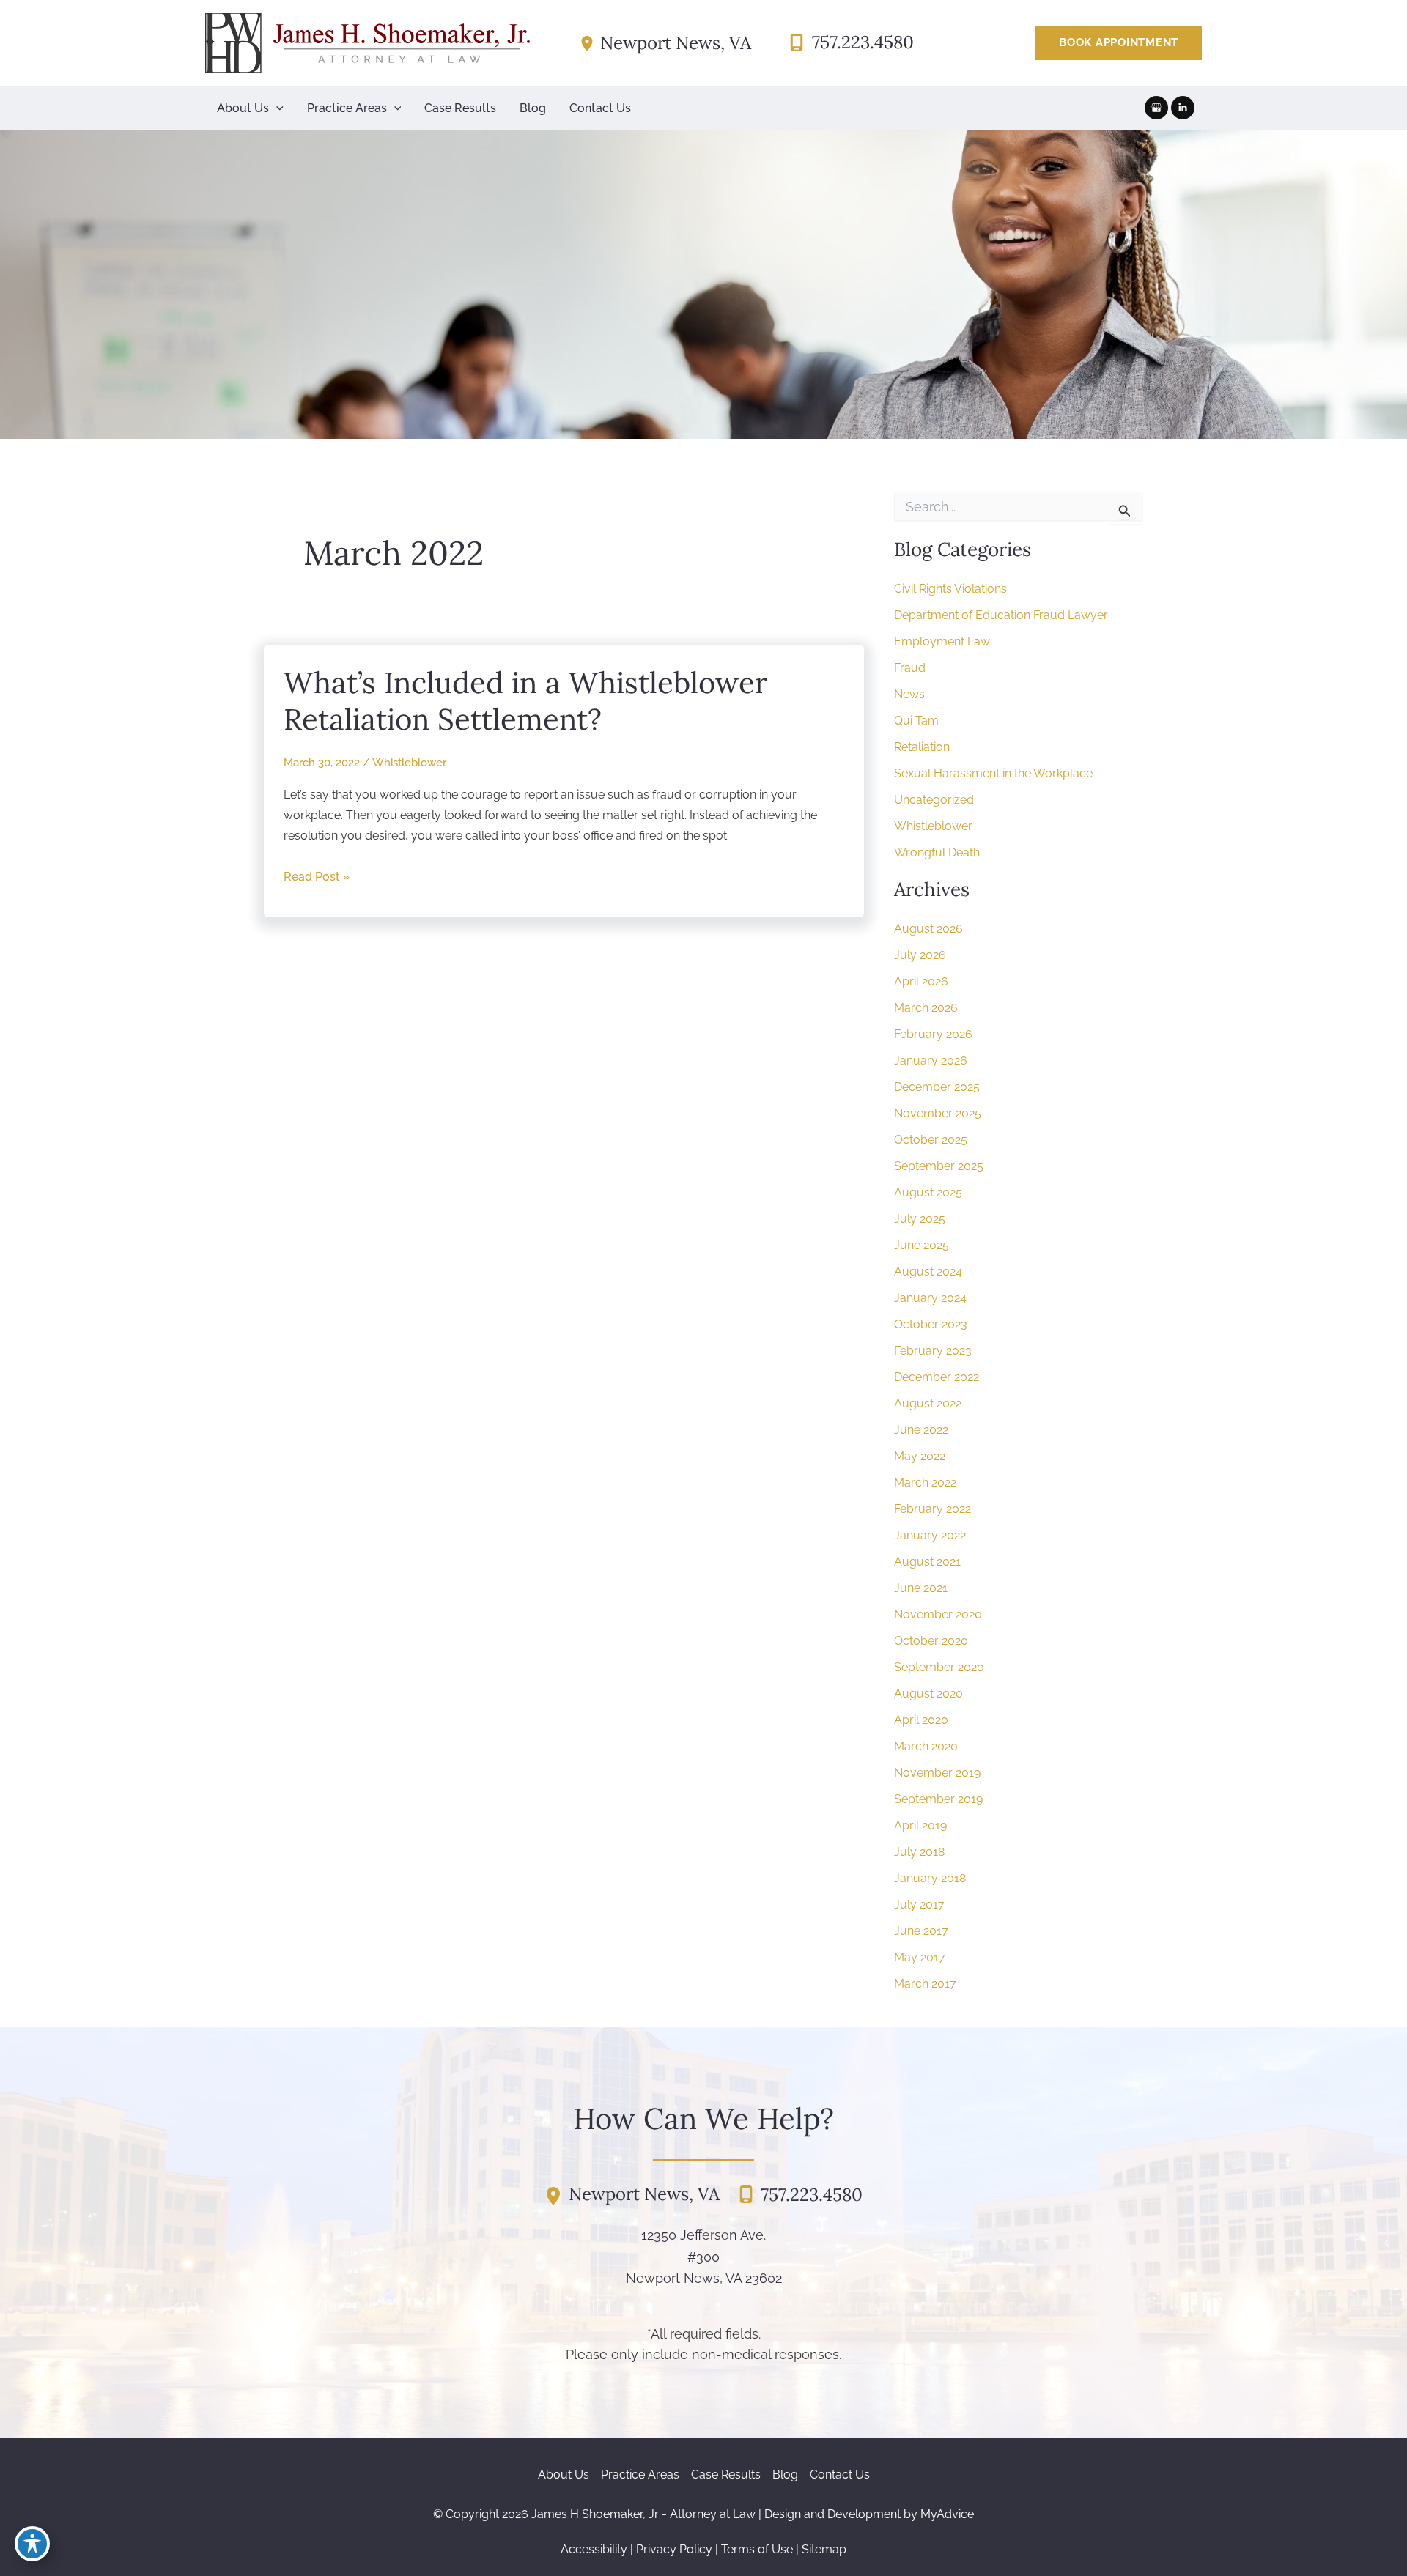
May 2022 (920, 1456)
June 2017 (921, 1931)
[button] (1119, 43)
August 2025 (928, 1192)
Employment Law (942, 641)
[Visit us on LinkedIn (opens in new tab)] (1183, 108)
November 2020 (938, 1614)
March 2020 (926, 1746)
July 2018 (919, 1852)
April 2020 (921, 1720)
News (909, 694)
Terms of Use (757, 2549)
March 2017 (925, 1984)
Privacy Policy (674, 2549)
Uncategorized (934, 800)
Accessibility (594, 2549)
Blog (785, 2475)
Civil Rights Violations (950, 589)
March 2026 (926, 1008)
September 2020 (939, 1667)
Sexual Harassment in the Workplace (993, 773)
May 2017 (920, 1957)
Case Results (726, 2475)
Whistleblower (409, 763)
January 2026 (931, 1061)
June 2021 (921, 1588)
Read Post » (317, 878)
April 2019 (920, 1825)
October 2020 (931, 1641)
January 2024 (930, 1298)
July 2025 (920, 1219)
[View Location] (590, 42)
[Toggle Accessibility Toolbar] (32, 2544)
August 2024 (928, 1272)
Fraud (910, 668)
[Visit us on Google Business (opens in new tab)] (1156, 108)
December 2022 (937, 1377)
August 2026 (928, 929)
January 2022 (930, 1535)
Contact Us (840, 2475)
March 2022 (925, 1483)
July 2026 (920, 955)
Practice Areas (640, 2475)
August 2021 (927, 1562)
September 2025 (939, 1166)
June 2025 (922, 1245)
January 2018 (930, 1878)
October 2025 (931, 1140)
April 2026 (921, 981)
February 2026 (933, 1034)
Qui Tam (916, 721)
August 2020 (928, 1694)
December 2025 (937, 1087)
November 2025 (938, 1113)
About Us (564, 2475)
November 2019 (937, 1773)
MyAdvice (947, 2514)
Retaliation (922, 747)
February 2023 (933, 1351)
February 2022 (933, 1509)
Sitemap (824, 2549)
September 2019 (938, 1799)
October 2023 (931, 1324)
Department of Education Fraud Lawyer (1001, 615)
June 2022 (921, 1430)
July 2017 (919, 1905)
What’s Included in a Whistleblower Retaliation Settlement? (525, 701)
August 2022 (928, 1403)
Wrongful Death (937, 852)
